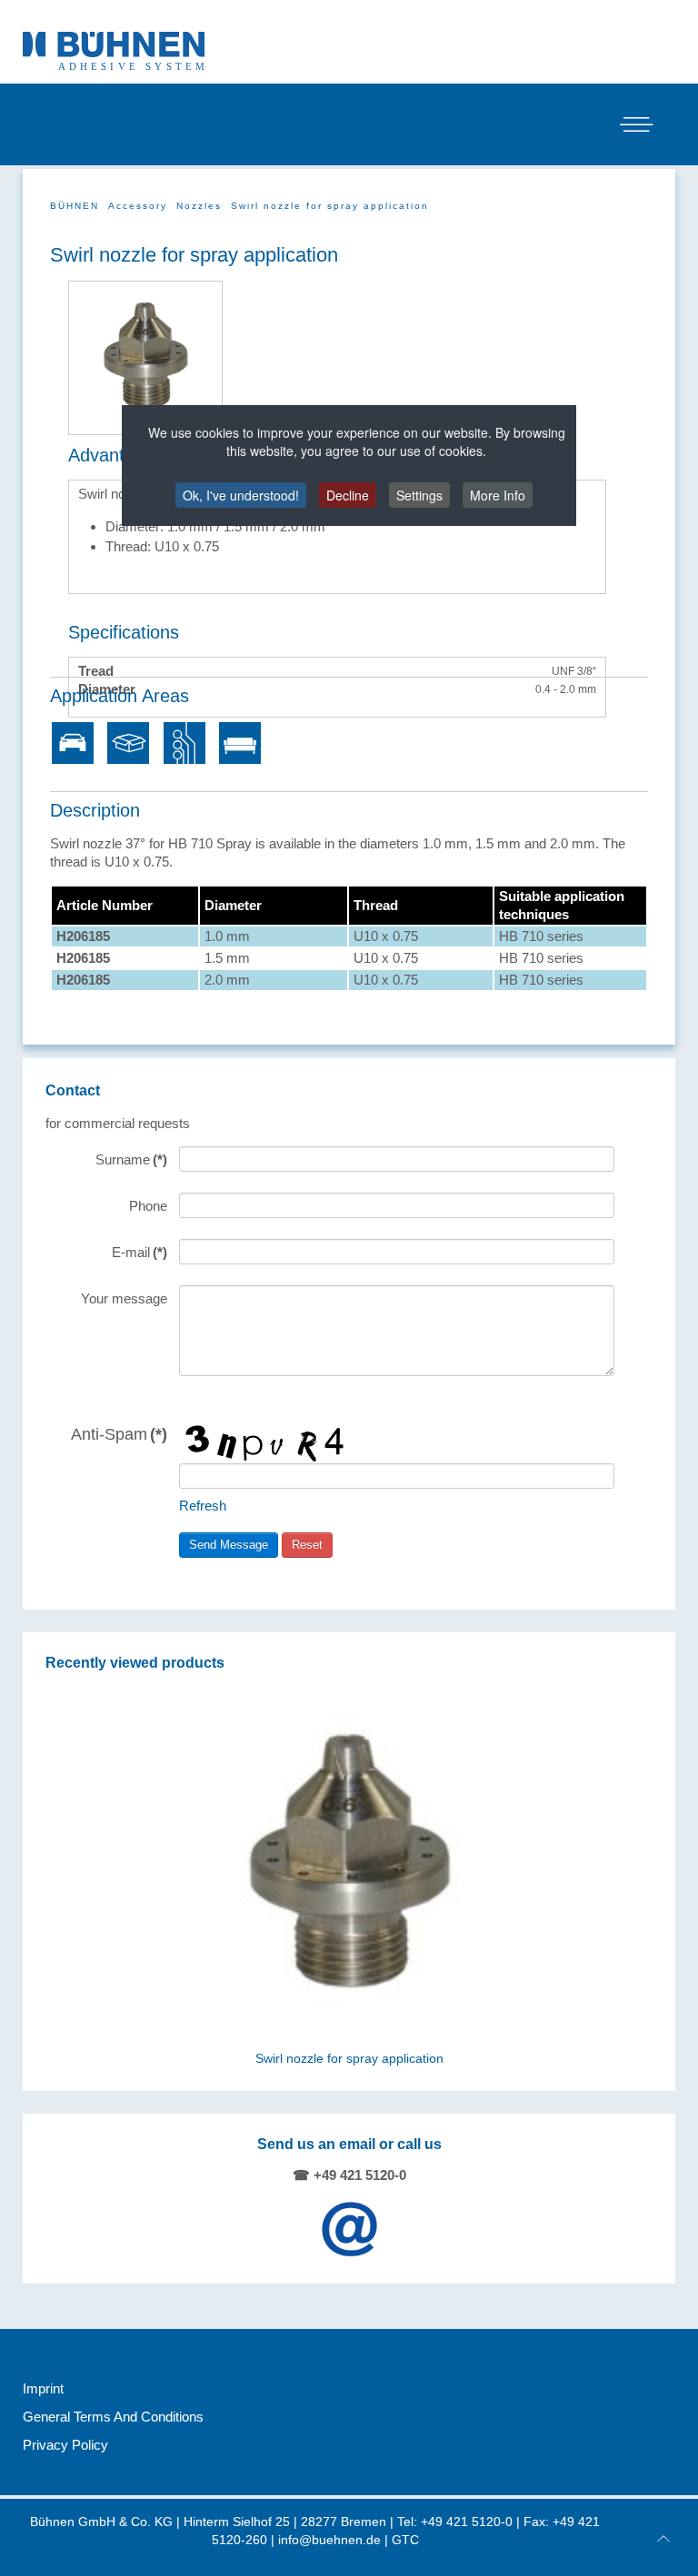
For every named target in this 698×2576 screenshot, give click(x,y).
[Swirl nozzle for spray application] (349, 1866)
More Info (498, 495)
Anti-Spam (119, 1434)
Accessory (138, 206)
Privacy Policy (65, 2445)
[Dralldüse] (145, 357)
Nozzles (199, 206)
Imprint (43, 2388)
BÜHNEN (75, 206)
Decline (348, 495)
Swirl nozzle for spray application (349, 2059)
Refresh (203, 1506)
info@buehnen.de (329, 2540)
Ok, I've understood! (241, 495)
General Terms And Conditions (113, 2417)
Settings (419, 495)
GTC (405, 2540)
